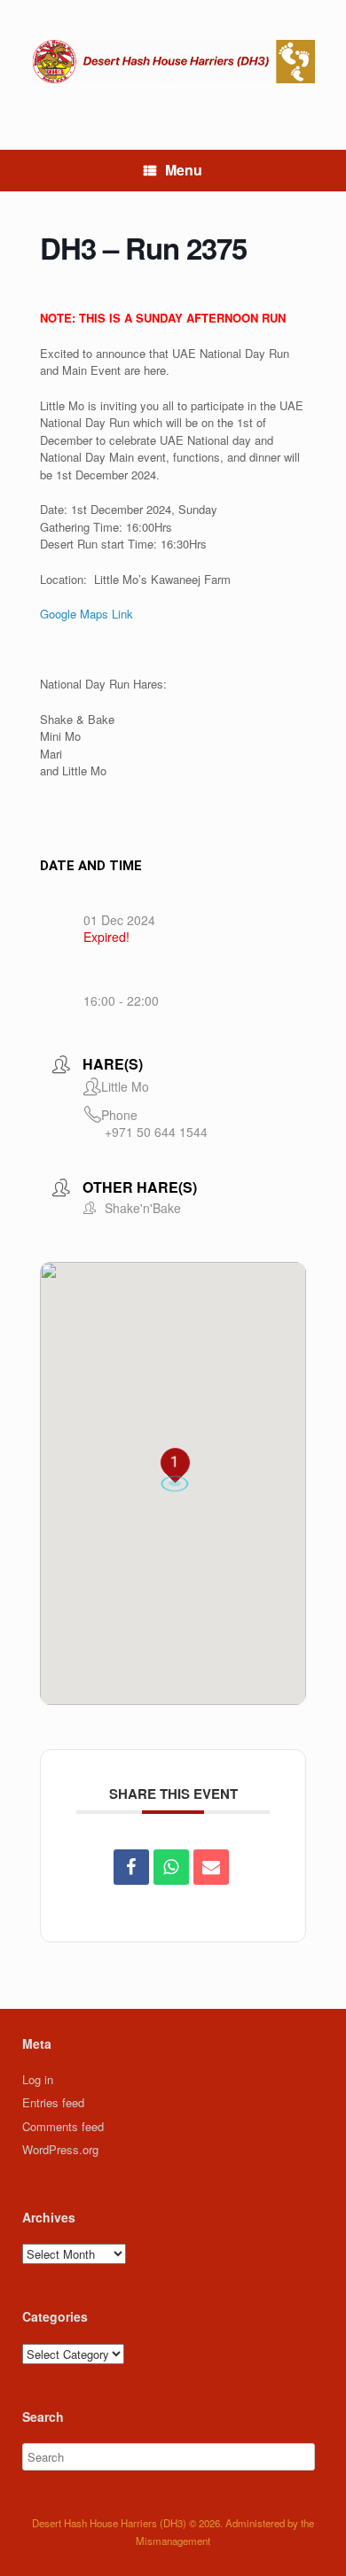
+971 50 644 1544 (156, 1132)
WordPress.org (60, 2149)
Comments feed (63, 2126)
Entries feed (53, 2102)
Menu (184, 170)
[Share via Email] (211, 1867)
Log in (38, 2079)
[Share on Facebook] (131, 1867)
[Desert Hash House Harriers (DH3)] (173, 62)
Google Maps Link (86, 614)
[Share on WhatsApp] (171, 1867)
